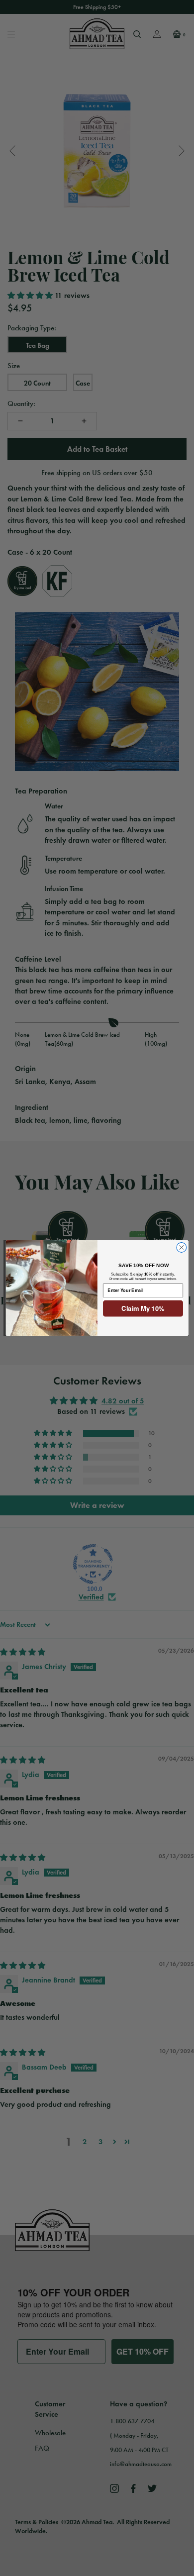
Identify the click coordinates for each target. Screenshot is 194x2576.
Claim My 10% (143, 1309)
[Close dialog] (181, 1248)
